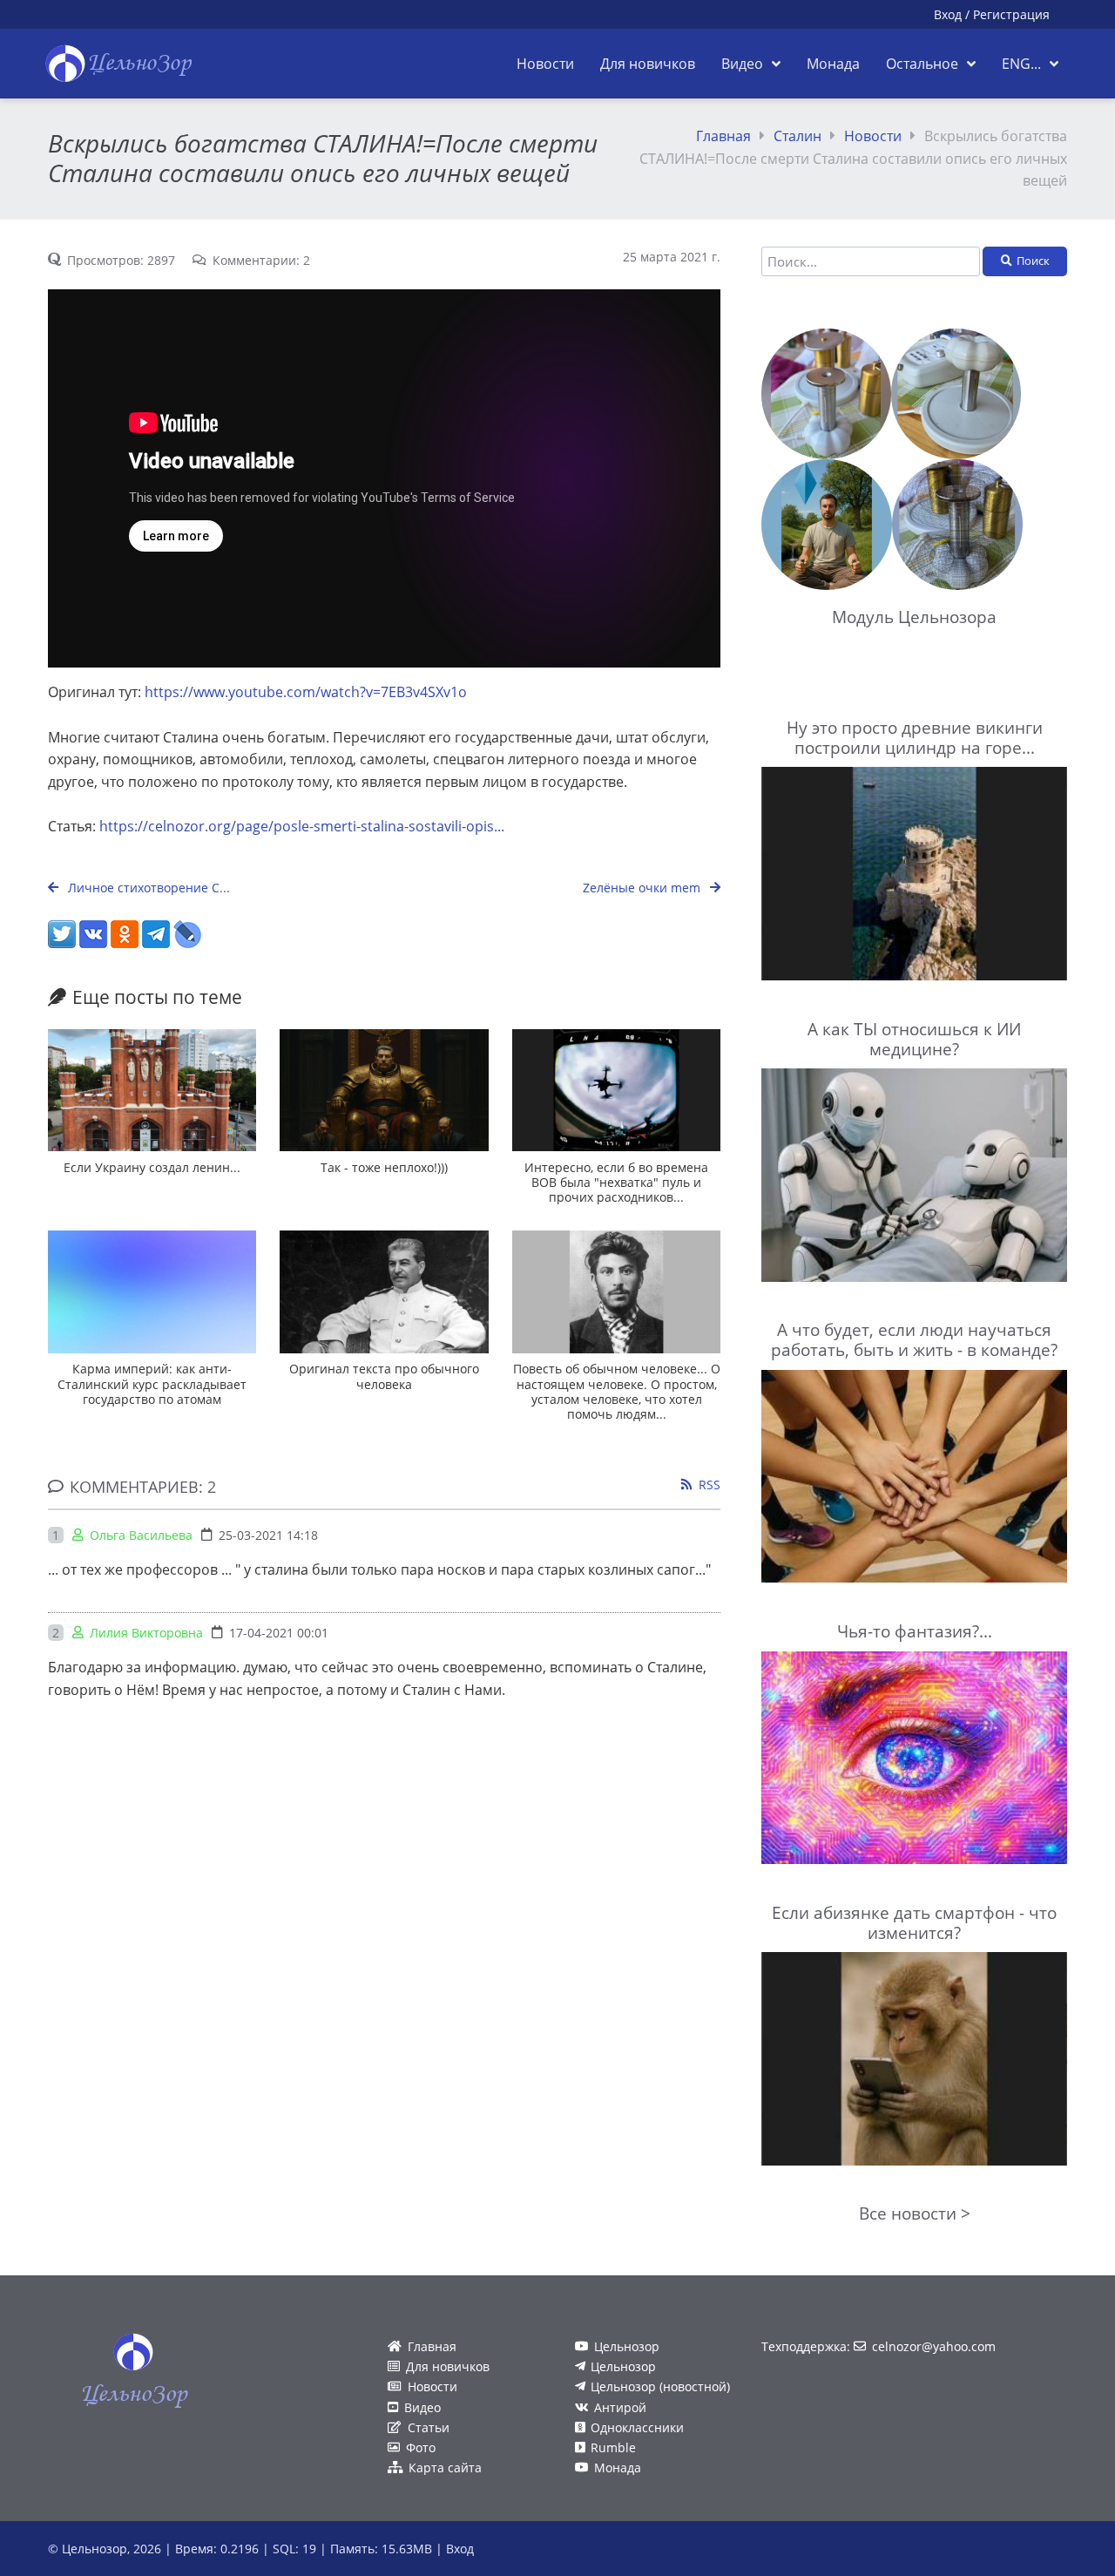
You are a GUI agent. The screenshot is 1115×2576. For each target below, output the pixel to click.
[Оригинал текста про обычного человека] (384, 1292)
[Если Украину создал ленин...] (152, 1091)
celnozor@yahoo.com (934, 2346)
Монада (618, 2468)
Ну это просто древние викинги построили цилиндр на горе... (915, 737)
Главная (723, 136)
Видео (422, 2407)
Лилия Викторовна (146, 1633)
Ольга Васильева (141, 1535)
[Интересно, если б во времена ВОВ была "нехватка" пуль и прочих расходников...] (616, 1091)
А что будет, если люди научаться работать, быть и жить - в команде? (914, 1339)
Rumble (613, 2447)
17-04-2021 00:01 (279, 1633)
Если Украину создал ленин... (152, 1167)
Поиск (1033, 261)
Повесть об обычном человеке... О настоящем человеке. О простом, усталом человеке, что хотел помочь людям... (617, 1391)
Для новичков (448, 2366)
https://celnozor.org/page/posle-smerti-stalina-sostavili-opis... (302, 826)
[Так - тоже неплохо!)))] (384, 1091)
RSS (710, 1485)
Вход (948, 14)
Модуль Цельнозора (914, 617)
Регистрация (1011, 14)
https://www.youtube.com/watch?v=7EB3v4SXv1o (306, 692)
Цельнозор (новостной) (660, 2386)
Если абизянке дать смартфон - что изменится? (914, 1922)
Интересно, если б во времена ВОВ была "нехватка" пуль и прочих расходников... (616, 1183)
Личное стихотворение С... (147, 888)
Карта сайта (445, 2468)
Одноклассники (637, 2427)
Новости (873, 136)
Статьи (429, 2427)
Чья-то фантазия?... (915, 1631)
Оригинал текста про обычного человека (384, 1376)
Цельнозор (627, 2346)
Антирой (620, 2407)
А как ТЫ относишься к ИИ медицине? (914, 1039)
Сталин (797, 136)
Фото (421, 2447)
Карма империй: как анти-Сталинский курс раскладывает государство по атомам (152, 1384)
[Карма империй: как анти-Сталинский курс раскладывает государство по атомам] (152, 1292)
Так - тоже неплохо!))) (384, 1167)
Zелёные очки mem (643, 888)
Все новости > (915, 2213)
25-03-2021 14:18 (268, 1535)
